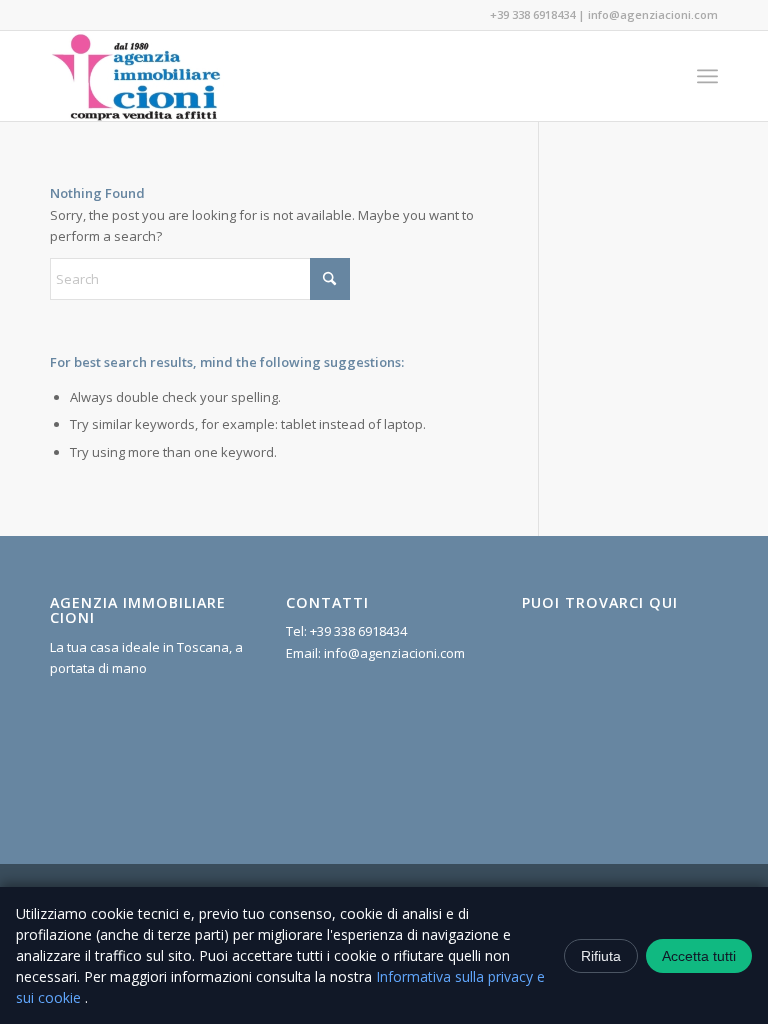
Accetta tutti (699, 956)
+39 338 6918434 (532, 14)
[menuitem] (707, 76)
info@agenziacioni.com (653, 14)
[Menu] (707, 76)
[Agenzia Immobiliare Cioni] (137, 76)
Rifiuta (601, 956)
